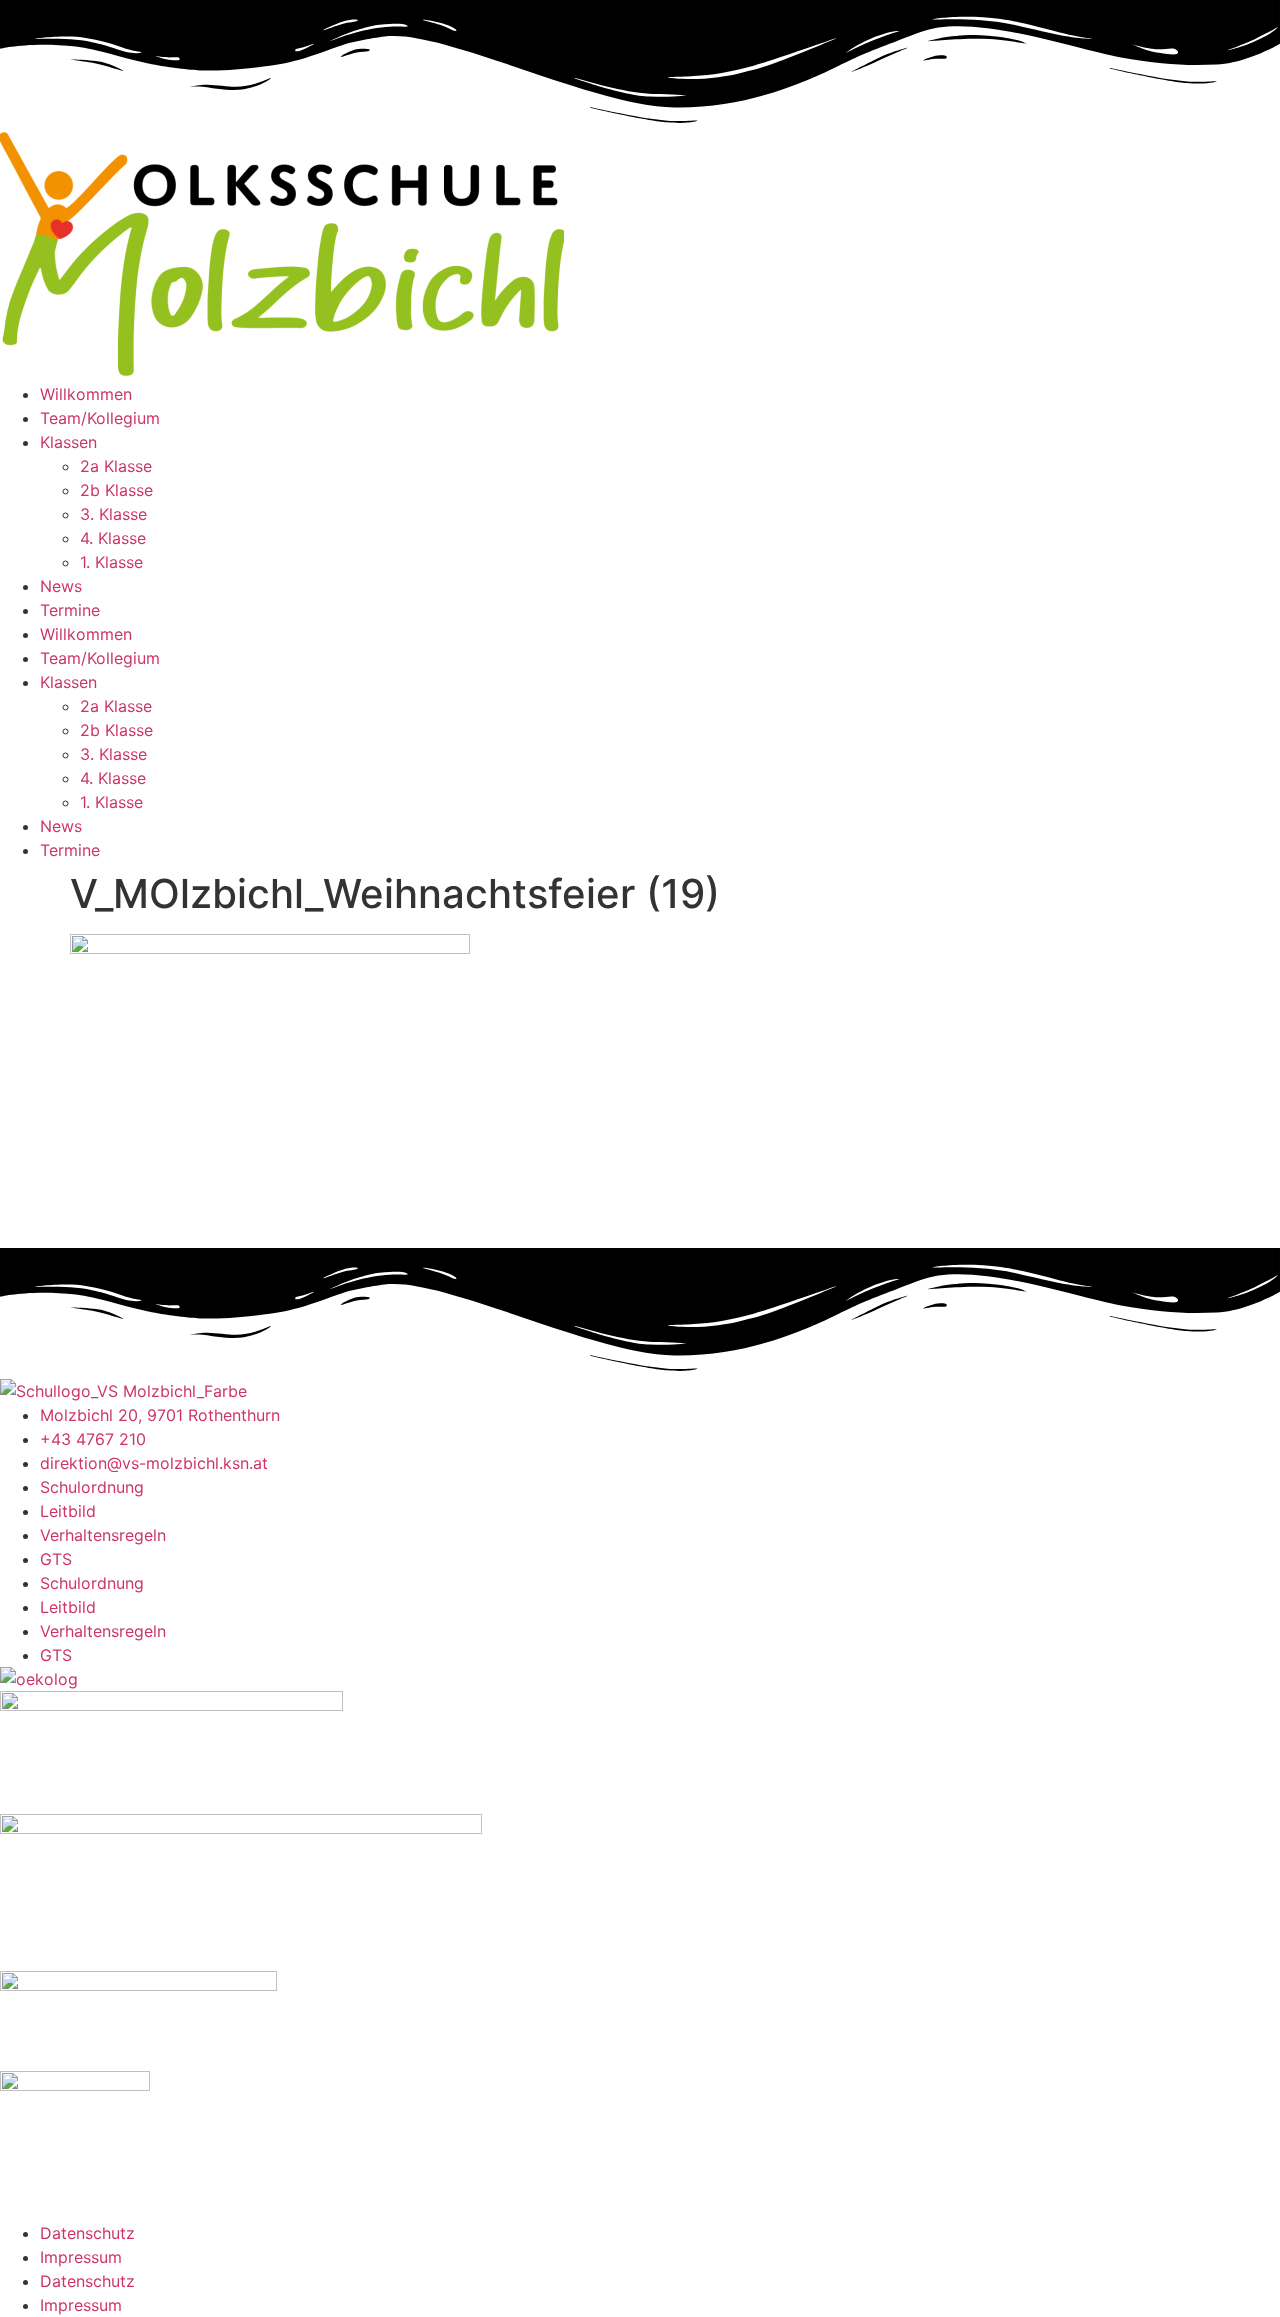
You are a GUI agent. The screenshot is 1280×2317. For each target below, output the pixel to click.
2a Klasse (116, 466)
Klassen (68, 442)
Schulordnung (92, 1487)
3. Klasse (113, 514)
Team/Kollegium (100, 418)
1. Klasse (111, 562)
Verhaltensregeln (103, 1535)
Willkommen (86, 394)
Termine (70, 610)
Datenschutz (87, 2233)
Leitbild (68, 1511)
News (61, 586)
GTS (56, 1559)
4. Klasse (113, 538)
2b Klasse (116, 490)
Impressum (81, 2257)
